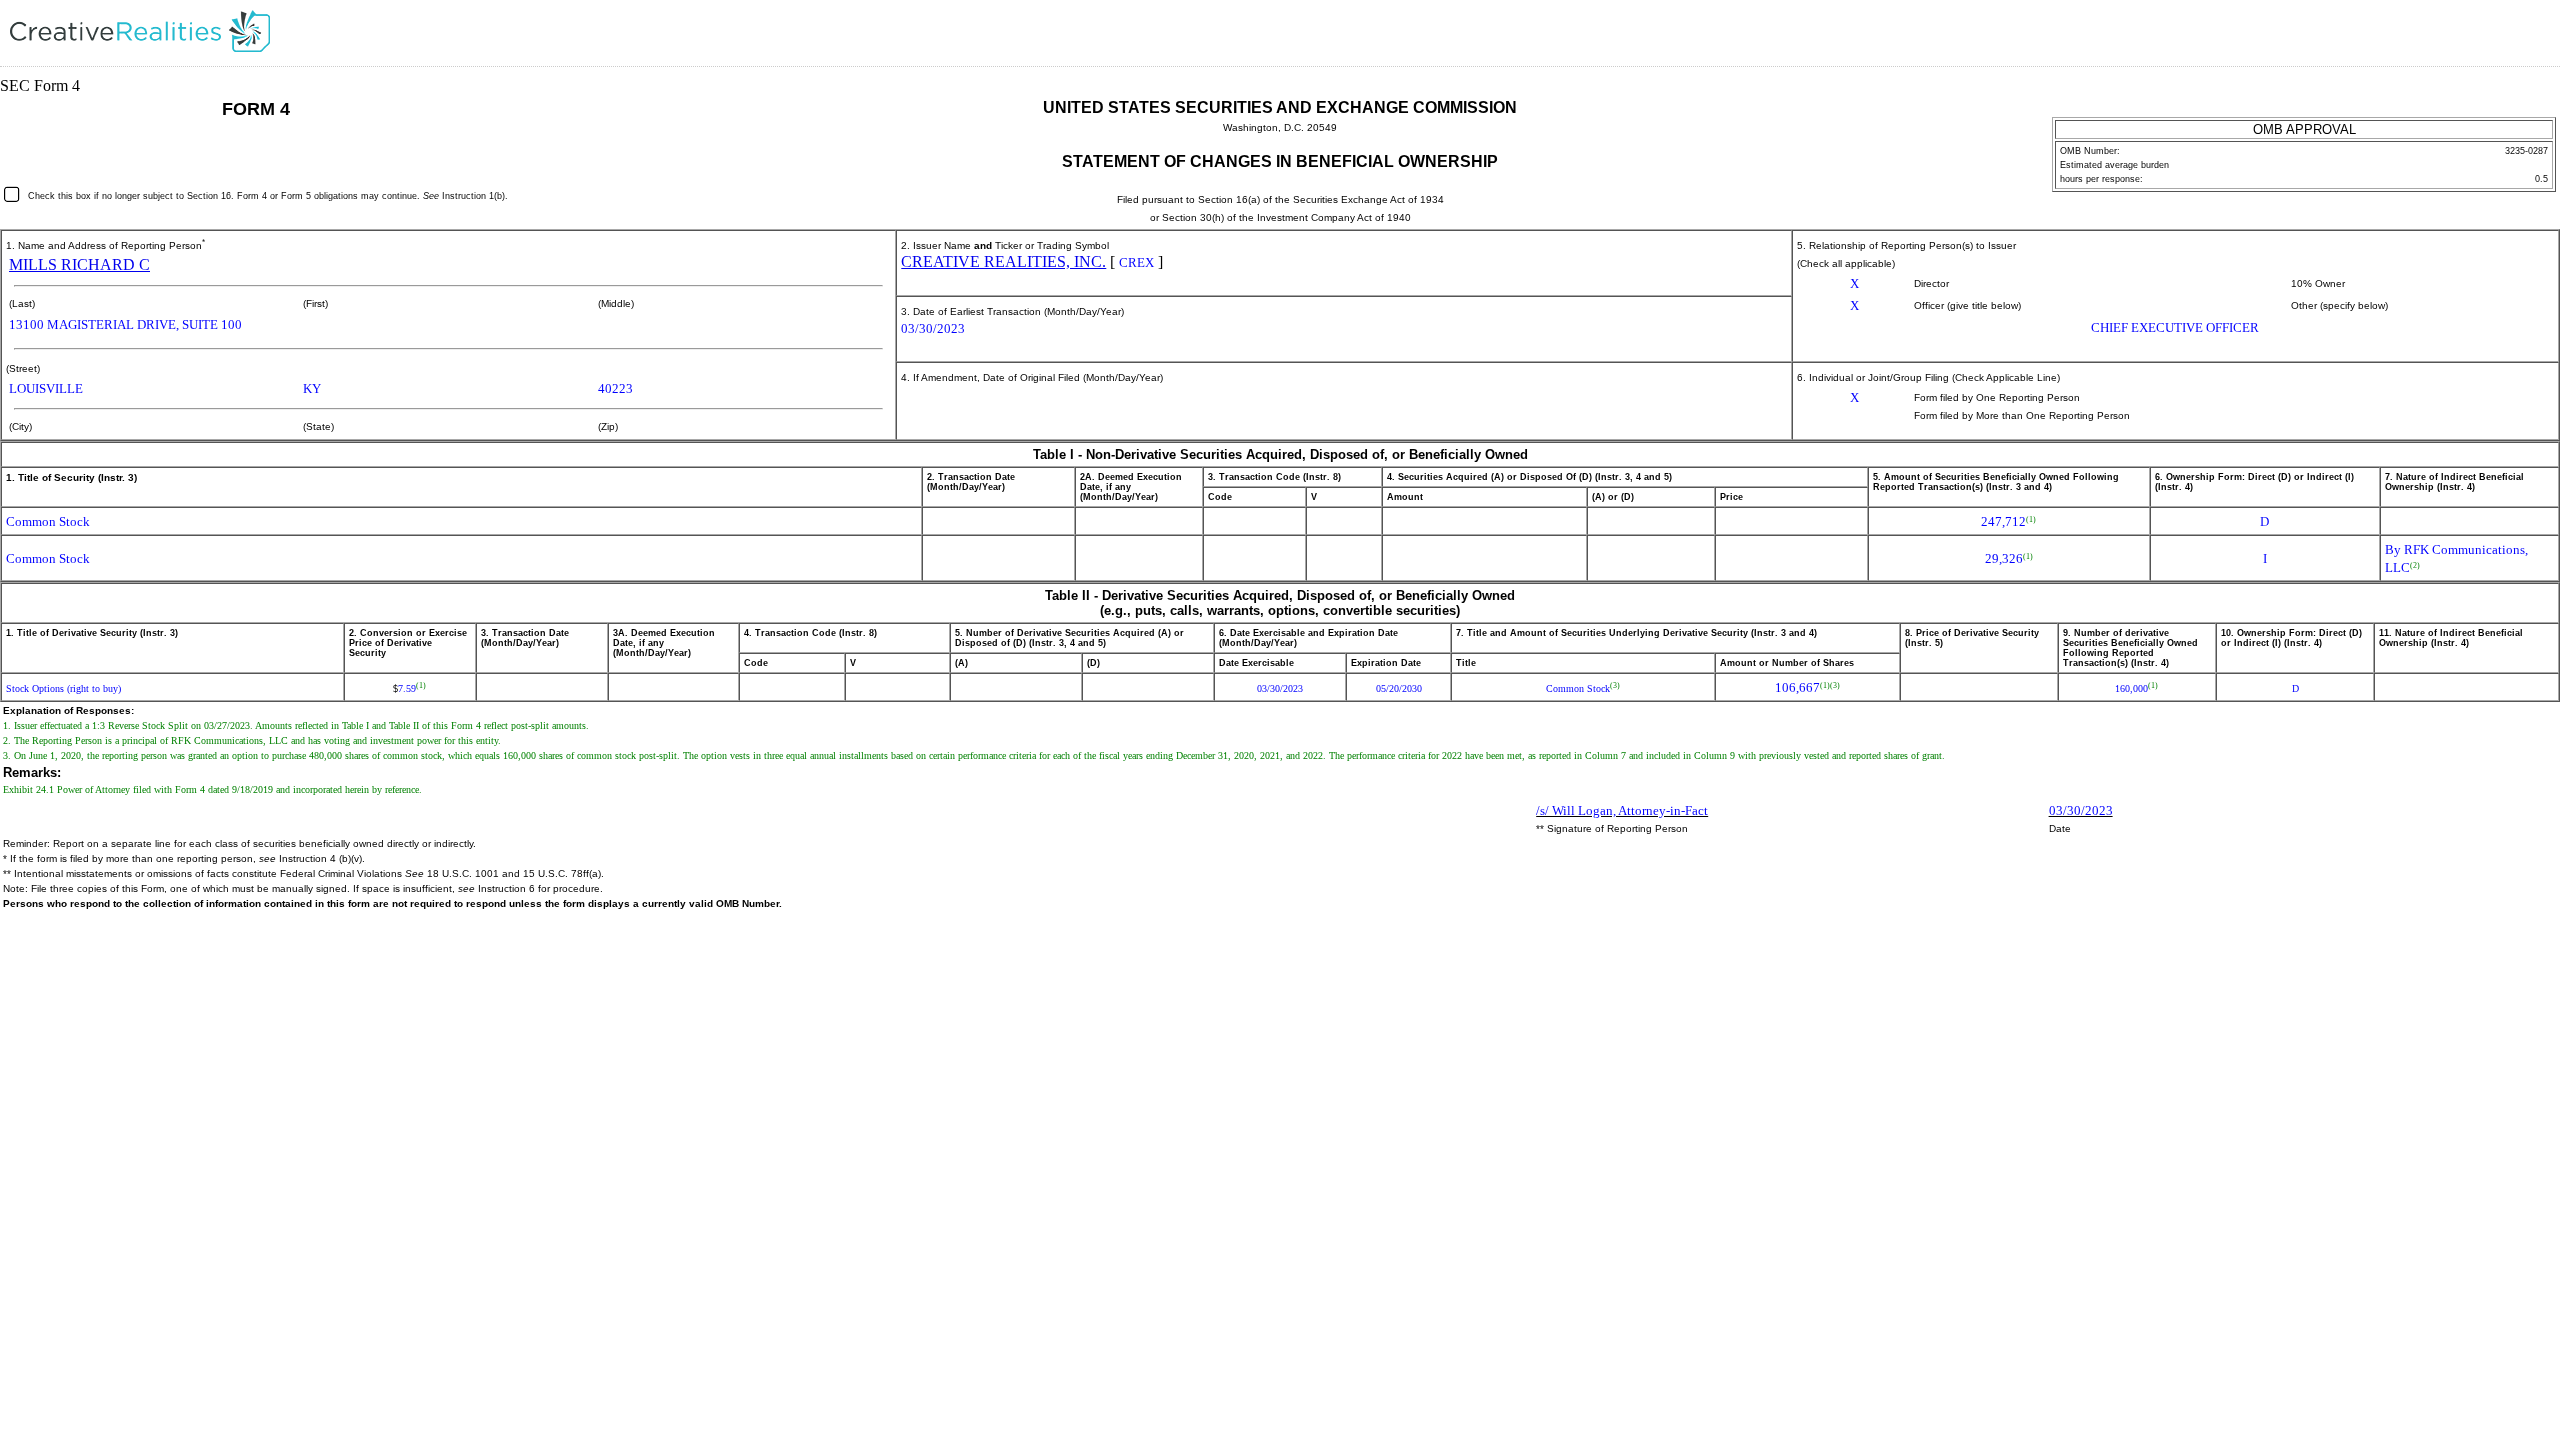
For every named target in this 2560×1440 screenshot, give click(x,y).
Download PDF (2503, 35)
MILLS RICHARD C (79, 264)
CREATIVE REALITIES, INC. (1003, 261)
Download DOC (2477, 35)
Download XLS (2529, 35)
